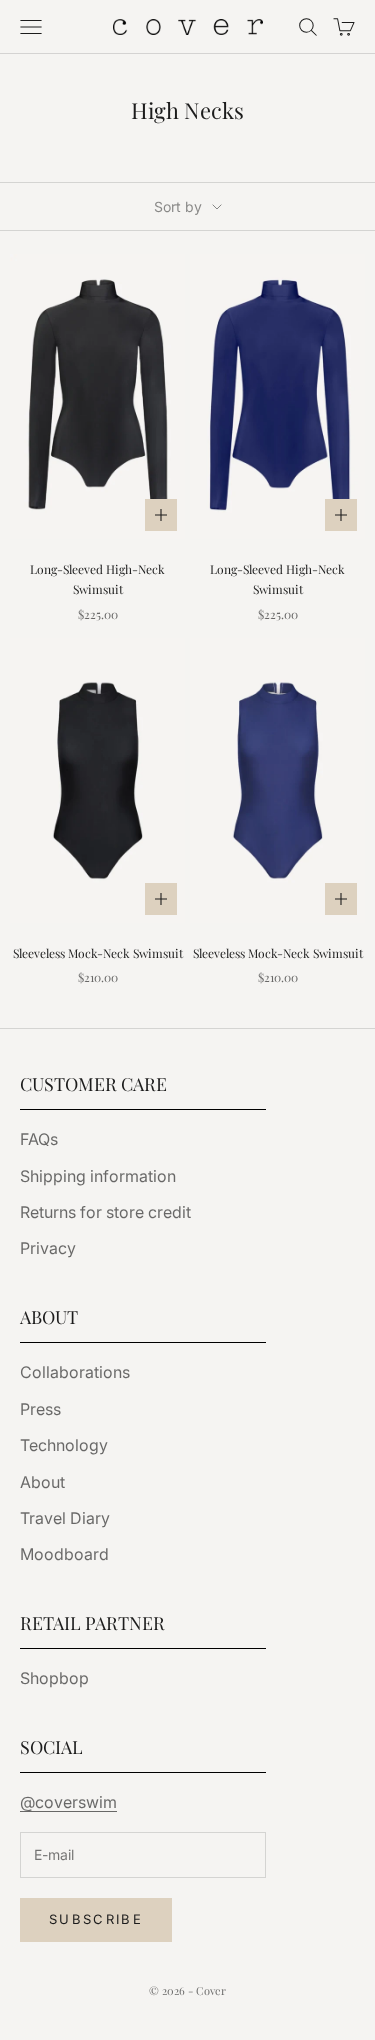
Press (40, 1409)
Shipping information (98, 1176)
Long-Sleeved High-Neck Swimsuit (97, 579)
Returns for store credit (105, 1212)
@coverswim (68, 1802)
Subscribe (96, 1919)
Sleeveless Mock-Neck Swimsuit (98, 953)
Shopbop (54, 1678)
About (42, 1482)
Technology (64, 1445)
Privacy (48, 1248)
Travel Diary (65, 1518)
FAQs (39, 1139)
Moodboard (64, 1554)
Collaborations (75, 1372)
